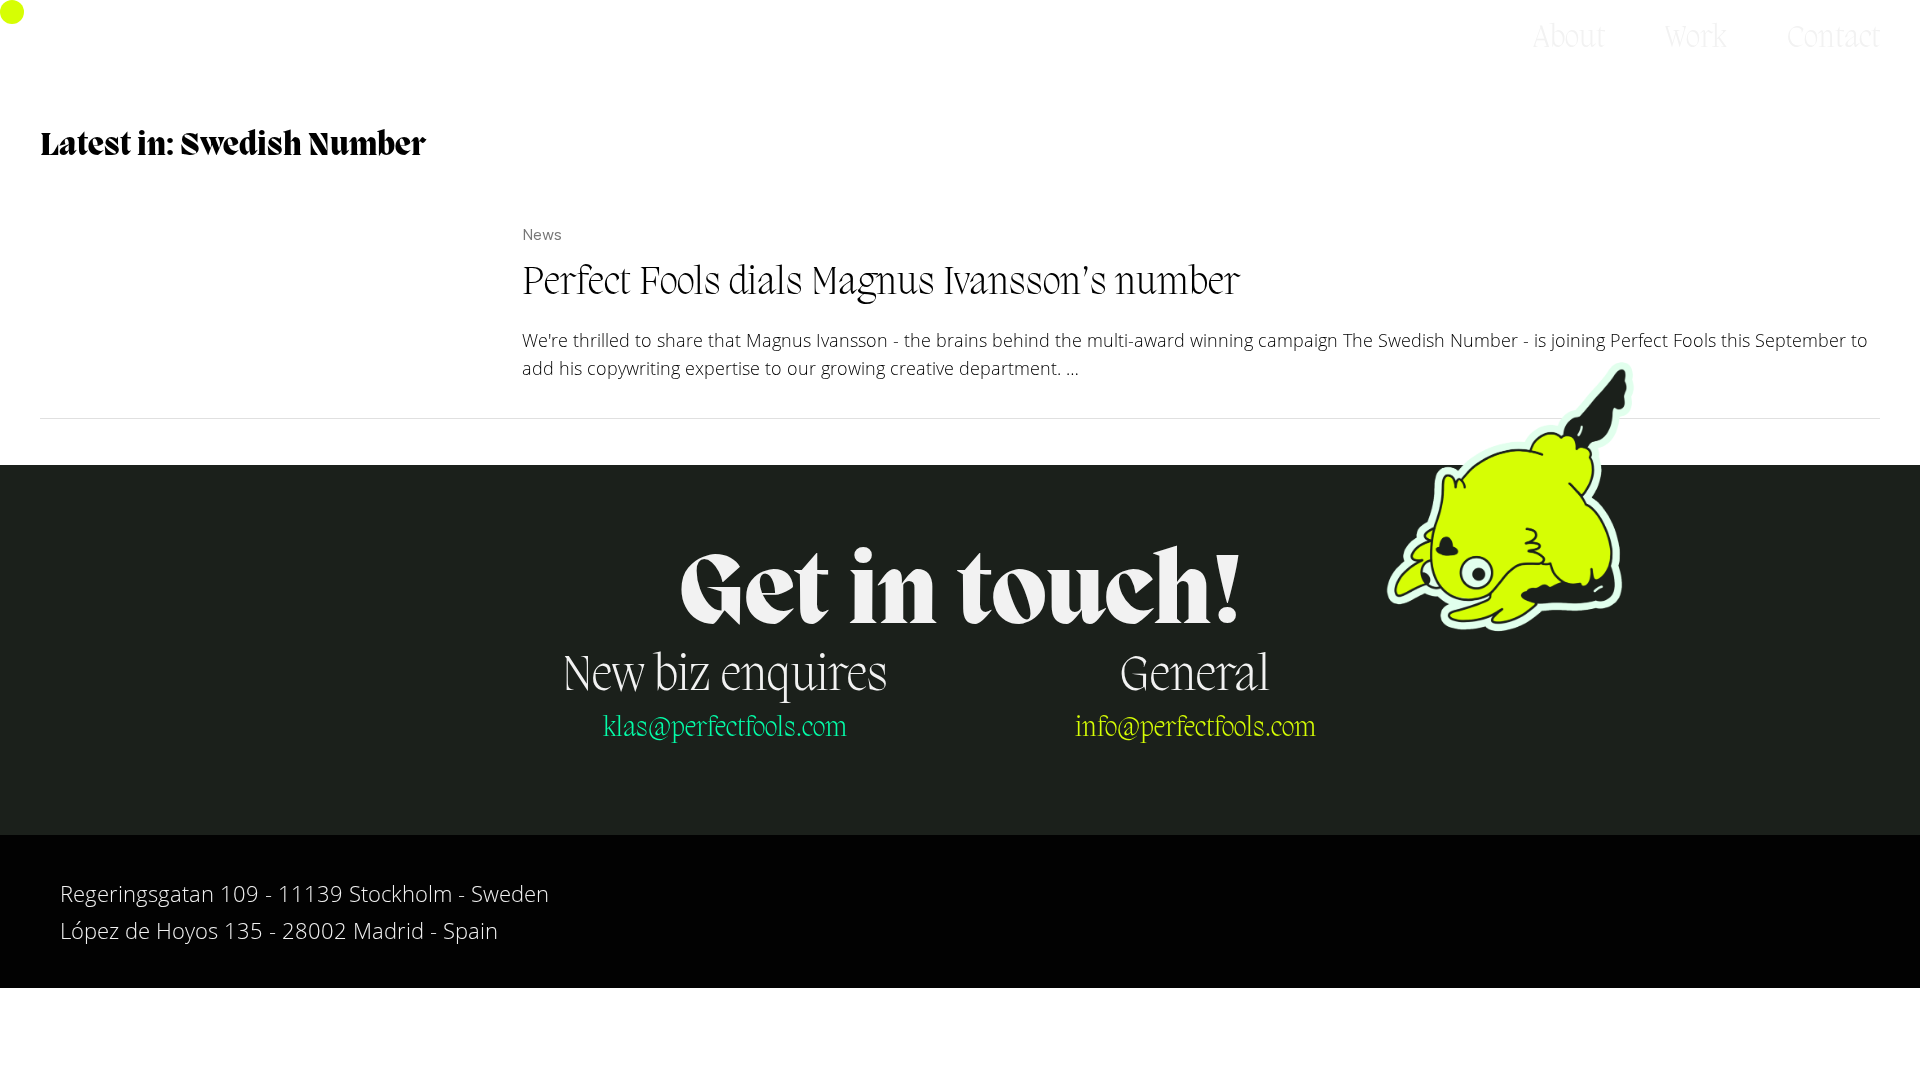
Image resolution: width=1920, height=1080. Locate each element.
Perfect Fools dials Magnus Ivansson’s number (881, 284)
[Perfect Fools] (136, 39)
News (542, 234)
